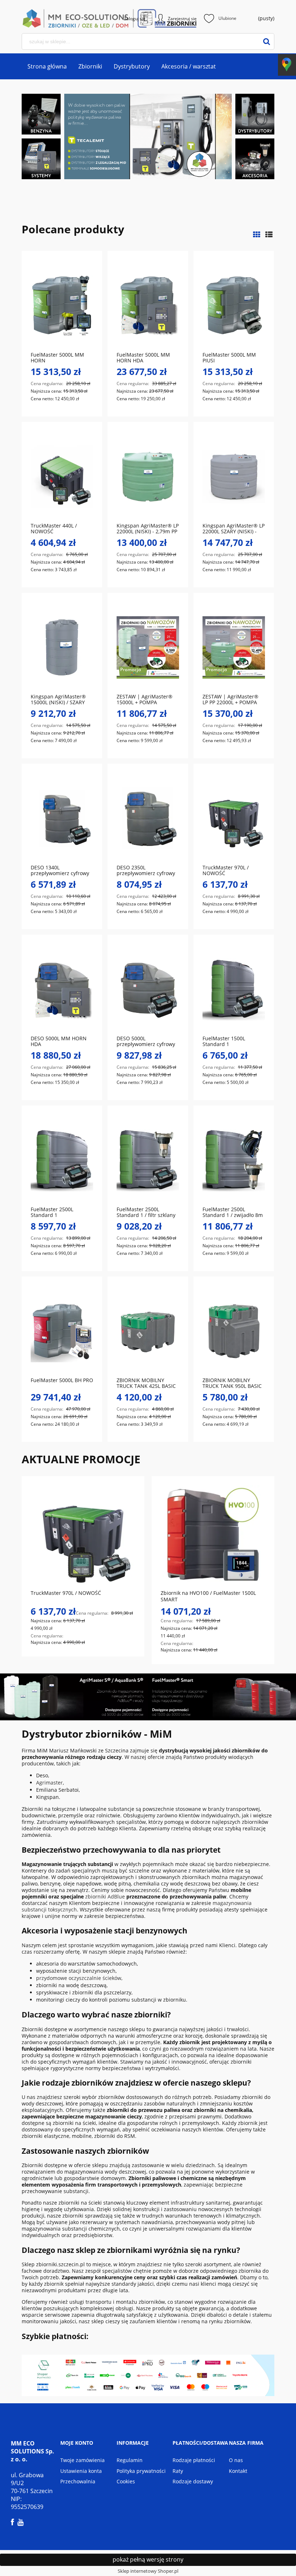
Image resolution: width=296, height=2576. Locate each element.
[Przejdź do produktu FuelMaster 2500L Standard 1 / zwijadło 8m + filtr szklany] (234, 1160)
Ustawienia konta (81, 2471)
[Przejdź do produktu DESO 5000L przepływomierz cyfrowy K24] (148, 989)
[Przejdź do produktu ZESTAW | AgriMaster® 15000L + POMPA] (148, 647)
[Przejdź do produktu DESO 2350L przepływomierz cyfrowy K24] (148, 818)
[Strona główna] (47, 18)
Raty (178, 2471)
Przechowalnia (78, 2481)
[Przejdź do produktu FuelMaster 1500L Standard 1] (234, 989)
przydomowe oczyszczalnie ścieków (79, 1978)
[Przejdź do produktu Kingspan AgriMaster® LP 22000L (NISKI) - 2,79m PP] (148, 476)
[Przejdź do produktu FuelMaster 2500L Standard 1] (62, 1160)
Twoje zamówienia (82, 2460)
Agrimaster (49, 1783)
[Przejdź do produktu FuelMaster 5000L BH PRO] (62, 1331)
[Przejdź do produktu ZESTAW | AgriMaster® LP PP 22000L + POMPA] (234, 647)
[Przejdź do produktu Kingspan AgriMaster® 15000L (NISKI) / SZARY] (62, 647)
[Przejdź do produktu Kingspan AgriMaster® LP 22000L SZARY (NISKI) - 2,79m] (234, 476)
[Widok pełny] (269, 235)
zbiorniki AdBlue (105, 1896)
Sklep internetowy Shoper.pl (148, 2571)
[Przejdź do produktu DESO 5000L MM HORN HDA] (62, 989)
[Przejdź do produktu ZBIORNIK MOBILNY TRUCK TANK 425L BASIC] (148, 1331)
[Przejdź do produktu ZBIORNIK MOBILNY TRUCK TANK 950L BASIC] (234, 1331)
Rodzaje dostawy (193, 2481)
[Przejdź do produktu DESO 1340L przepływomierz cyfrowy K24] (62, 818)
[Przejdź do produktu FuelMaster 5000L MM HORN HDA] (148, 305)
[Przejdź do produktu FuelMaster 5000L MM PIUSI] (234, 305)
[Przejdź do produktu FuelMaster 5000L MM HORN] (62, 305)
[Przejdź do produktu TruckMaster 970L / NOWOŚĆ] (234, 818)
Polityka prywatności (141, 2471)
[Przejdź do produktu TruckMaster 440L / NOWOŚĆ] (62, 476)
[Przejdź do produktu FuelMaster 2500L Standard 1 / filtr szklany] (148, 1160)
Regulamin (130, 2460)
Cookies (126, 2481)
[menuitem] (47, 66)
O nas (236, 2460)
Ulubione (227, 18)
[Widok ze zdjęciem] (257, 235)
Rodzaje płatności (194, 2460)
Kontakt (238, 2471)
